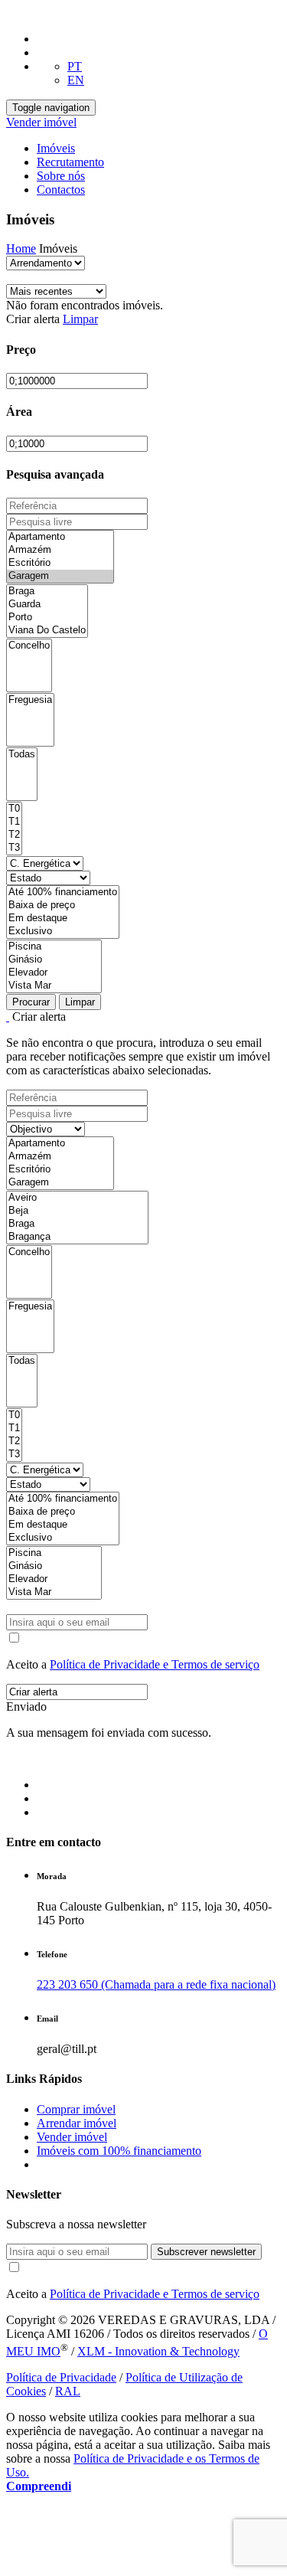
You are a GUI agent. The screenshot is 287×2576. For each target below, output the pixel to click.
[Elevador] (54, 973)
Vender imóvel (41, 122)
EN (76, 80)
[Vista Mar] (54, 986)
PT (75, 66)
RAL (68, 2391)
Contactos (61, 190)
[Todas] (22, 755)
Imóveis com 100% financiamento (119, 2151)
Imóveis (56, 148)
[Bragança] (77, 1237)
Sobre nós (61, 176)
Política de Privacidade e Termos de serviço (155, 1664)
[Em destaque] (63, 919)
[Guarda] (47, 605)
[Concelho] (29, 646)
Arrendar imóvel (77, 2123)
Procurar (31, 1002)
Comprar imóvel (76, 2109)
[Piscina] (54, 947)
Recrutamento (70, 162)
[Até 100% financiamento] (63, 892)
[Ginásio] (54, 960)
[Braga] (47, 592)
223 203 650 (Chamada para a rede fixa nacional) (156, 1984)
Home (21, 248)
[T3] (14, 848)
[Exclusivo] (63, 932)
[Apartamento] (60, 537)
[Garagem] (60, 576)
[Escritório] (60, 563)
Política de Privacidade (61, 2377)
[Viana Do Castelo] (47, 631)
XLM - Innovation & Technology (158, 2351)
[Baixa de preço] (63, 906)
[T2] (14, 835)
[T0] (14, 809)
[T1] (14, 822)
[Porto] (47, 618)
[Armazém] (60, 550)
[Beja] (77, 1211)
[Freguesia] (30, 700)
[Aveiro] (77, 1198)
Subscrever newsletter (206, 2252)
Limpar (80, 319)
